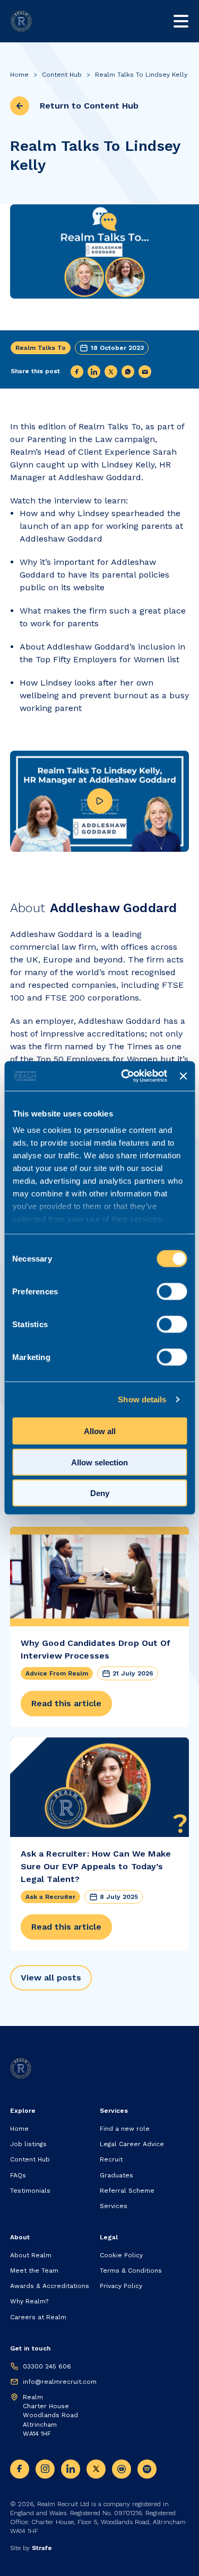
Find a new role (125, 2129)
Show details (142, 1399)
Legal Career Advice (132, 2144)
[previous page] (20, 106)
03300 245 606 (47, 2366)
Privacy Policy (121, 2286)
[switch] (172, 1291)
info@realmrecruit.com (60, 2382)
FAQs (18, 2175)
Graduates (116, 2175)
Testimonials (30, 2191)
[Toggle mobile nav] (181, 21)
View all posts (51, 1978)
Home (19, 75)
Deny (100, 1493)
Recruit (111, 2159)
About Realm (31, 2255)
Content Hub (62, 75)
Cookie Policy (121, 2255)
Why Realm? (29, 2301)
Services (114, 2206)
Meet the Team (34, 2271)
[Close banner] (183, 1076)
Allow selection (99, 1462)
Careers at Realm (38, 2317)
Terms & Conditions (131, 2271)
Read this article (66, 1703)
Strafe (42, 2548)
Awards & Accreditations (50, 2286)
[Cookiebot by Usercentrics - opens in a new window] (125, 1076)
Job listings (28, 2144)
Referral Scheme (127, 2191)
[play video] (100, 801)
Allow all (100, 1431)
